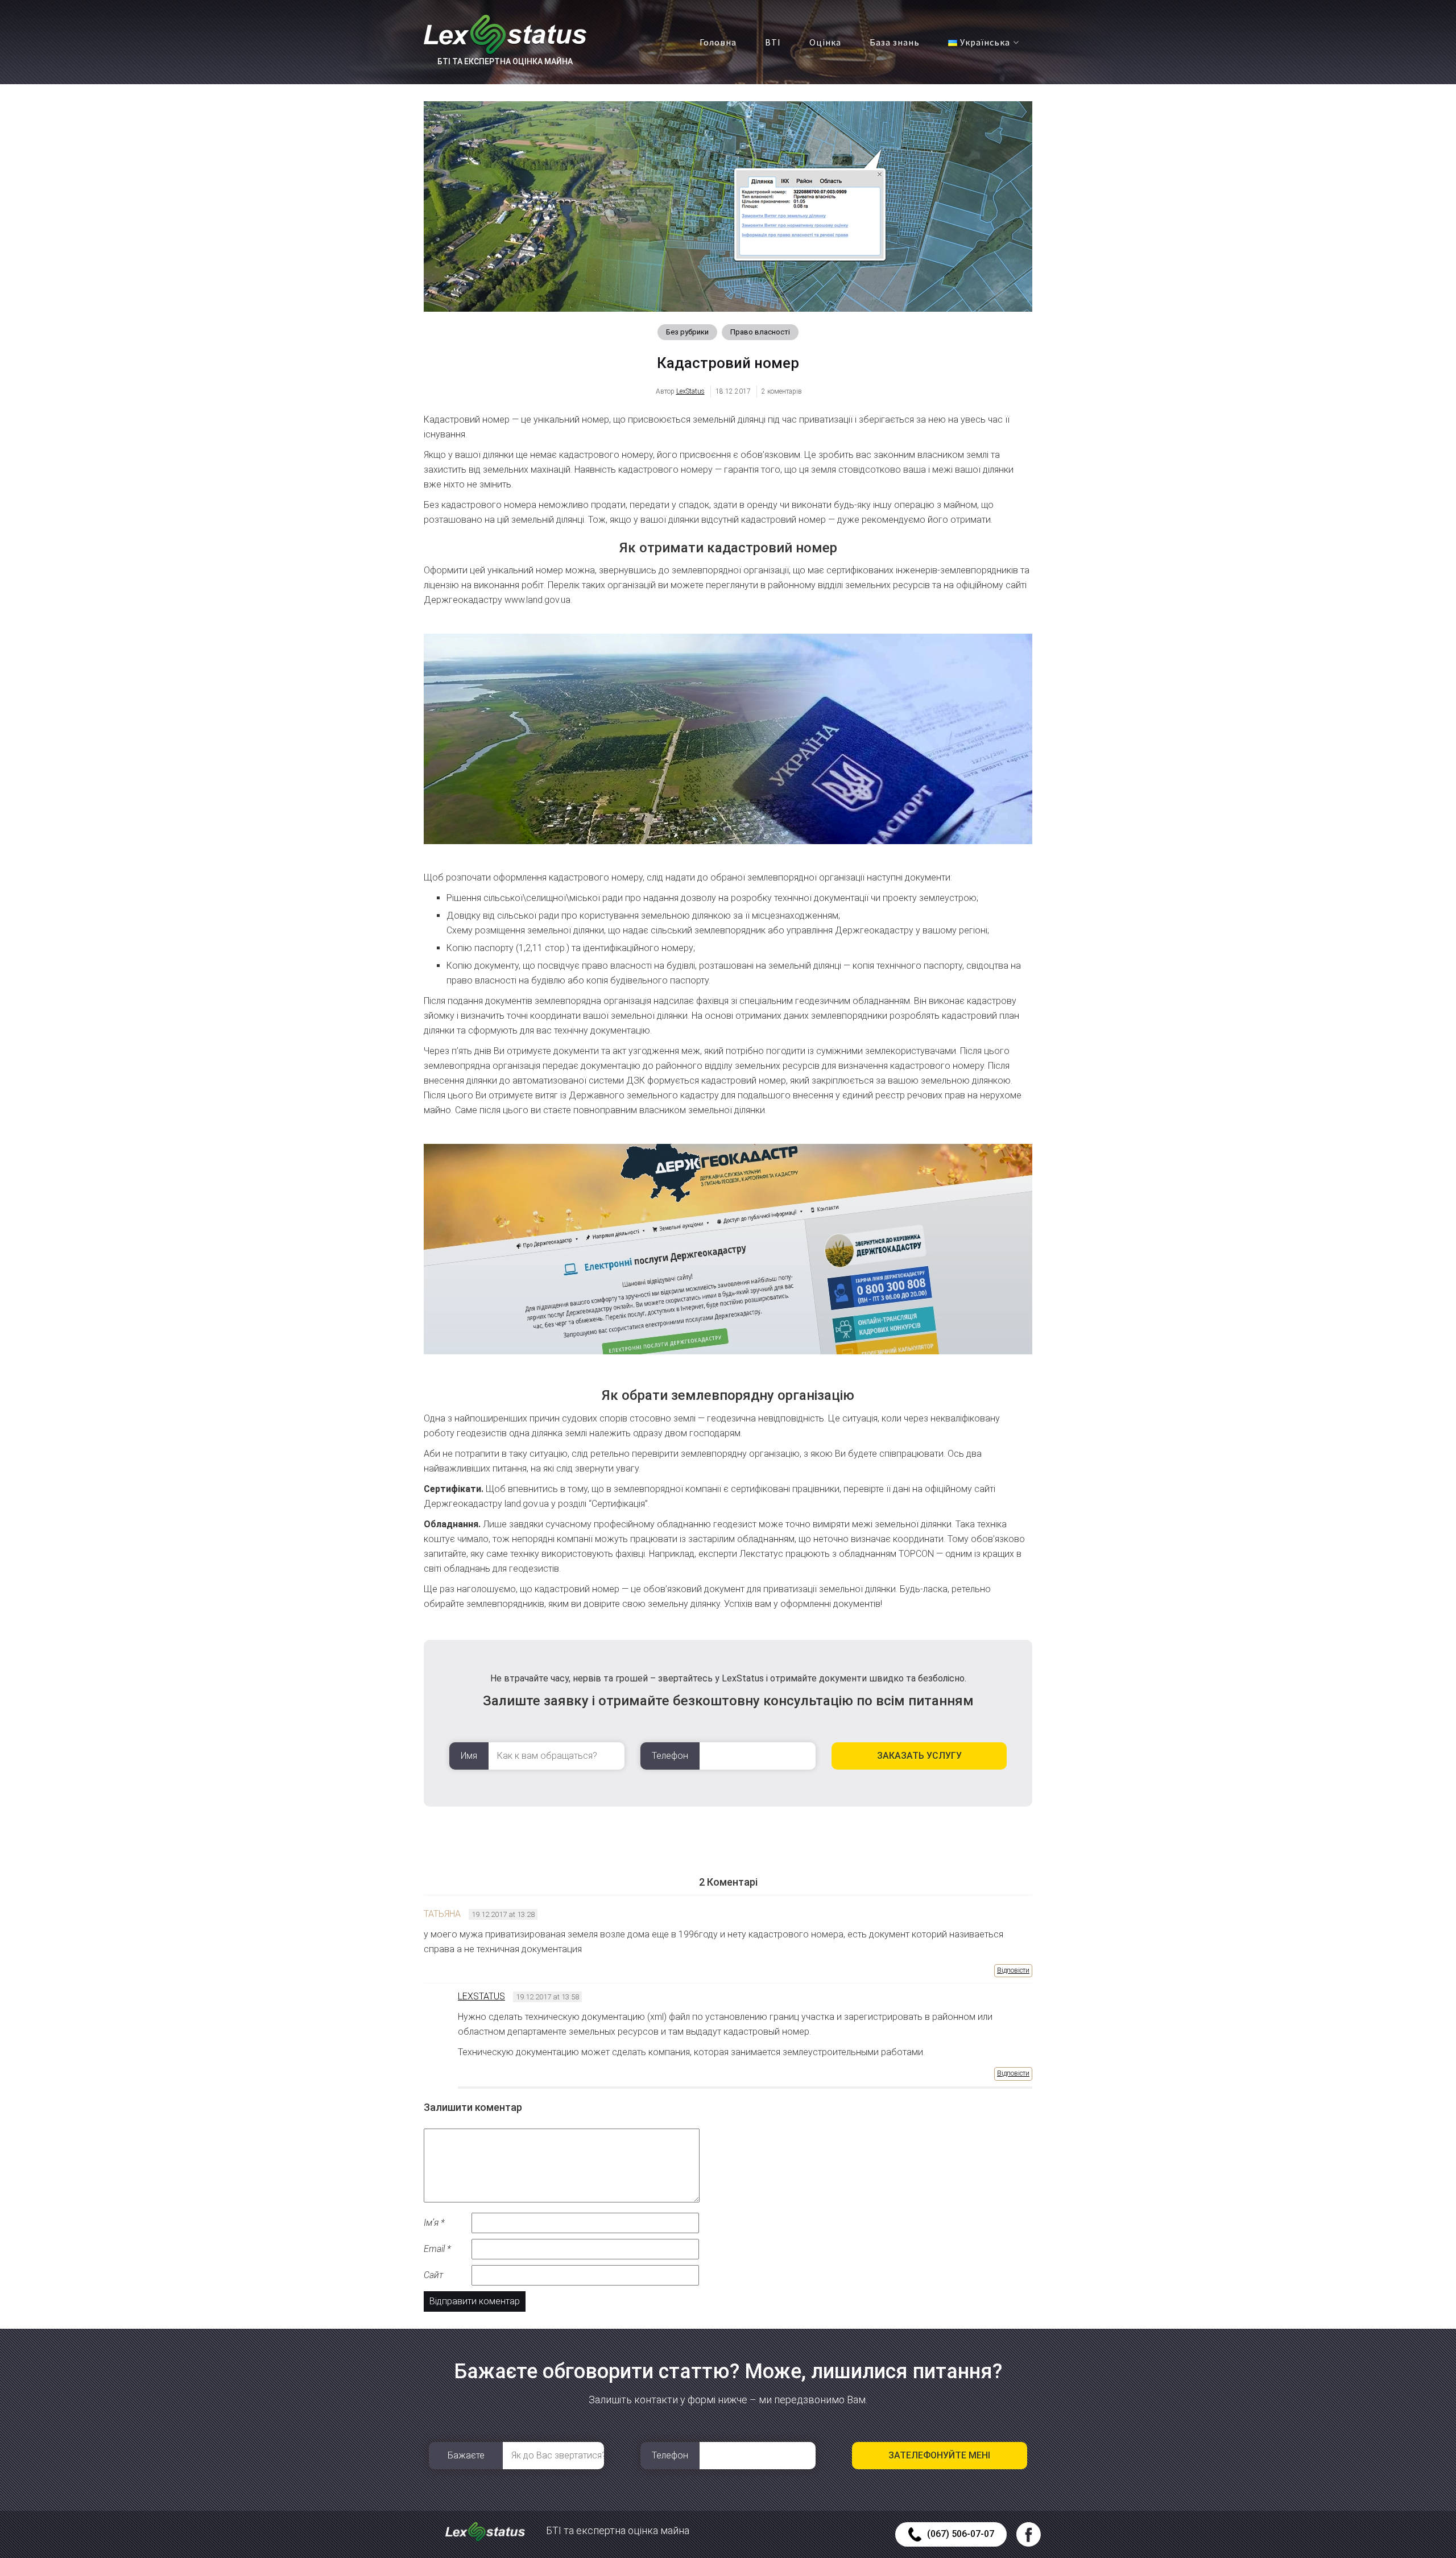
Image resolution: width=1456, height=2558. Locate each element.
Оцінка (825, 42)
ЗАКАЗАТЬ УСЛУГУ (919, 1756)
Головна (718, 42)
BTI (773, 42)
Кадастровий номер (728, 363)
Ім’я (434, 2223)
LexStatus (690, 391)
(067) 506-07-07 (961, 2534)
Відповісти (1013, 1970)
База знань (895, 42)
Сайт (433, 2275)
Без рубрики (687, 332)
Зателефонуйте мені (939, 2455)
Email (437, 2249)
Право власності (760, 332)
